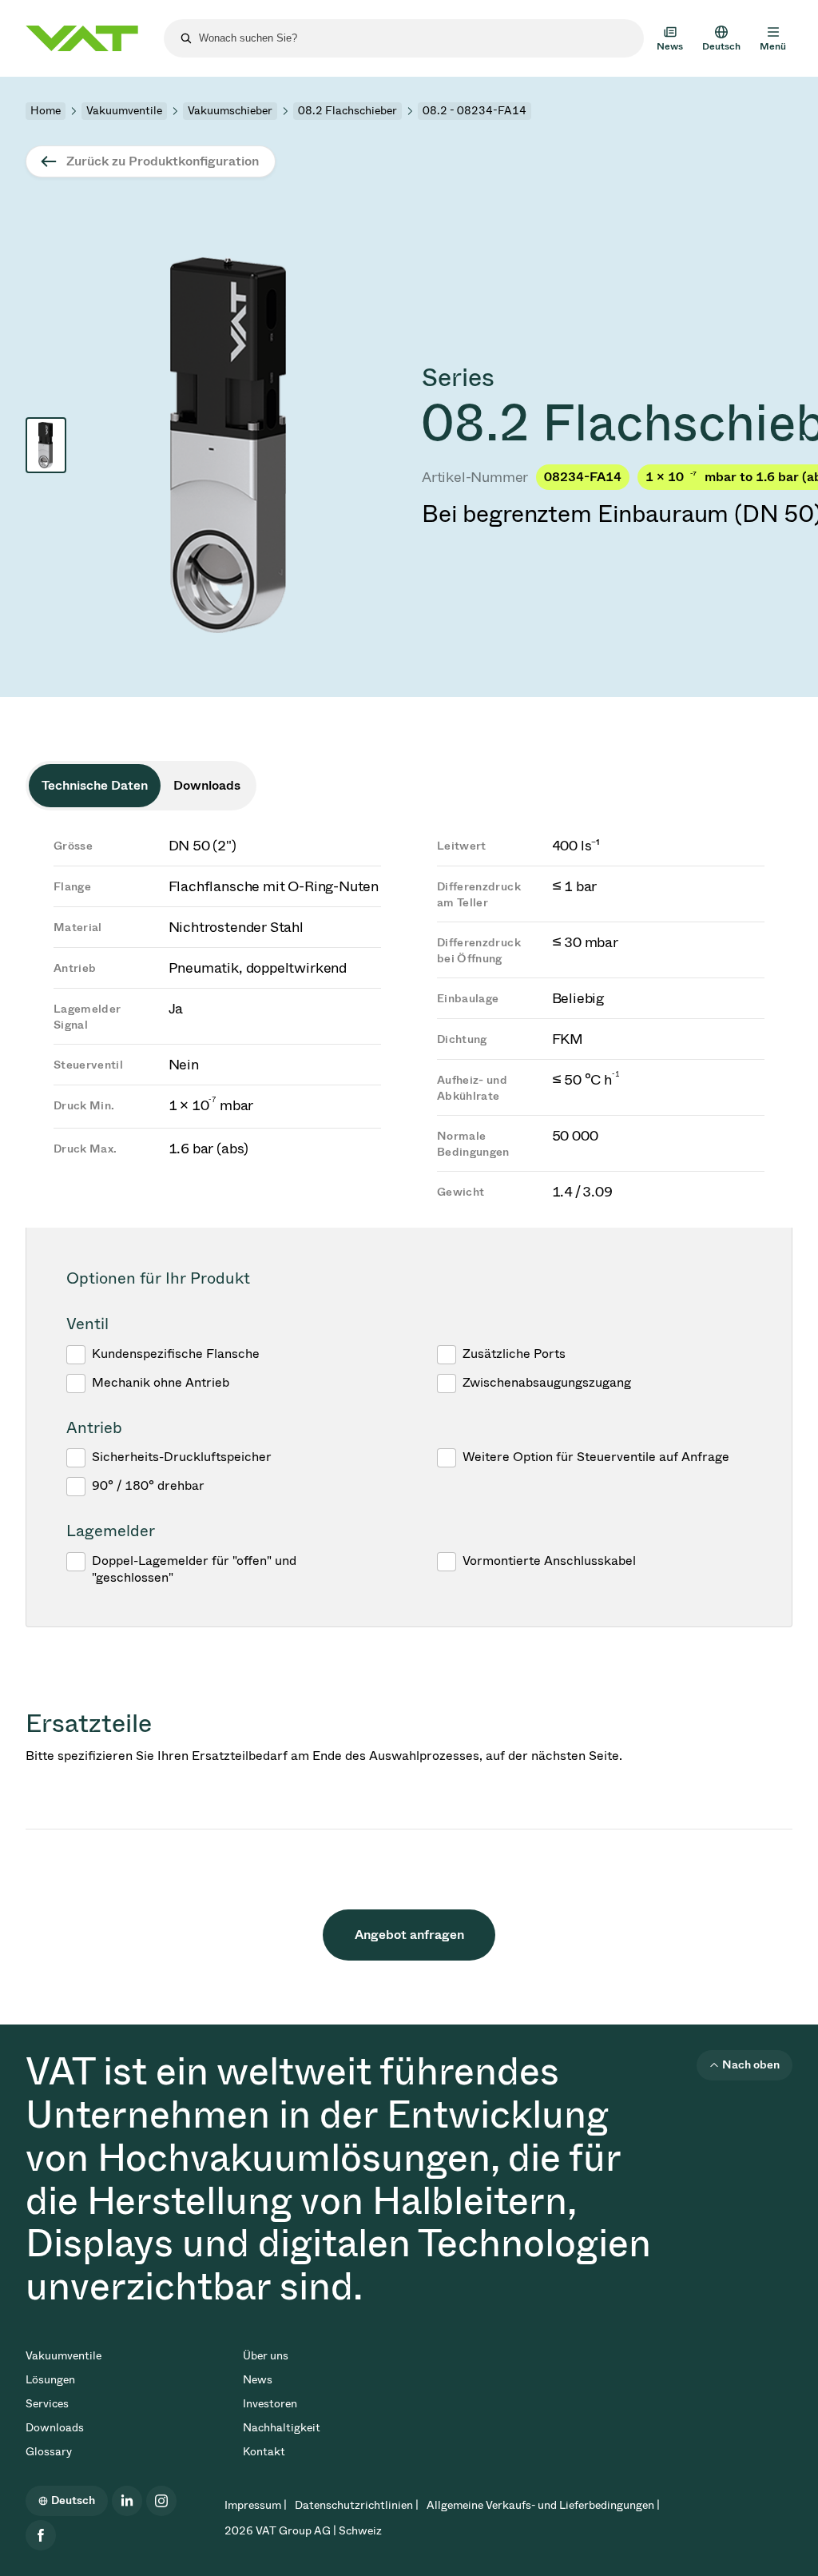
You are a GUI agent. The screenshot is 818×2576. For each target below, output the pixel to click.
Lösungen (50, 2380)
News (258, 2380)
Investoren (270, 2404)
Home (46, 111)
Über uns (266, 2356)
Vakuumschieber (230, 111)
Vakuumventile (124, 111)
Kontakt (264, 2452)
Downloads (55, 2428)
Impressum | (256, 2505)
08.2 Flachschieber (347, 111)
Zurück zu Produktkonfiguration (163, 161)
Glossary (49, 2452)
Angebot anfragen (409, 1935)
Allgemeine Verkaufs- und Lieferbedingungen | (543, 2505)
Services (47, 2404)
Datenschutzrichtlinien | (357, 2505)
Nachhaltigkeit (282, 2428)
